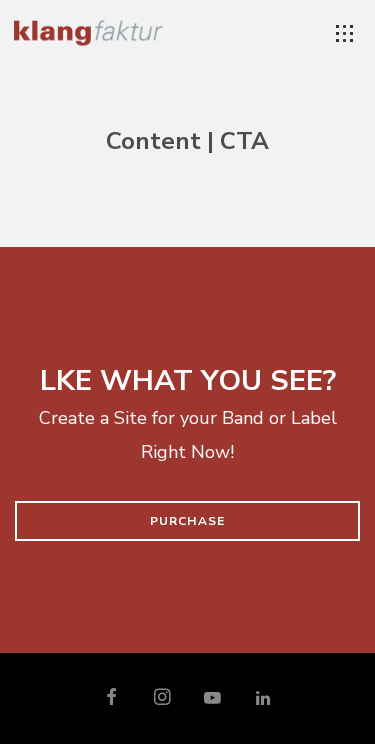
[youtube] (212, 707)
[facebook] (112, 699)
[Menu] (345, 34)
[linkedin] (263, 699)
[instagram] (163, 699)
